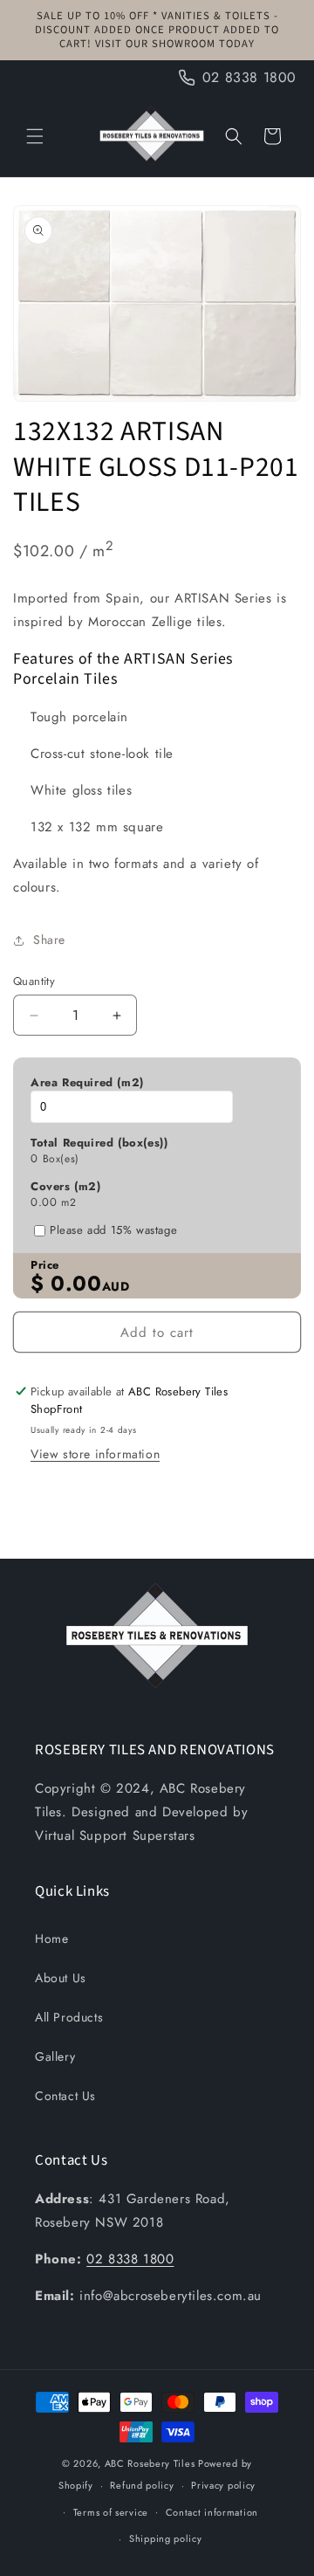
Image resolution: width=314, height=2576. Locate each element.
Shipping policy (166, 2538)
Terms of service (111, 2512)
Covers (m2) (66, 1187)
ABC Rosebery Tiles (150, 2463)
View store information (95, 1454)
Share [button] (49, 940)
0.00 (44, 1202)
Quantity (34, 981)
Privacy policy (223, 2485)
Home (51, 1939)
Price (45, 1265)
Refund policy (142, 2485)
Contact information (212, 2512)
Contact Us (65, 2096)
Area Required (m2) (87, 1083)
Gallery (55, 2056)
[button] (35, 136)
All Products (69, 2017)
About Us (61, 1978)
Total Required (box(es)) (99, 1143)
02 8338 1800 (130, 2259)
